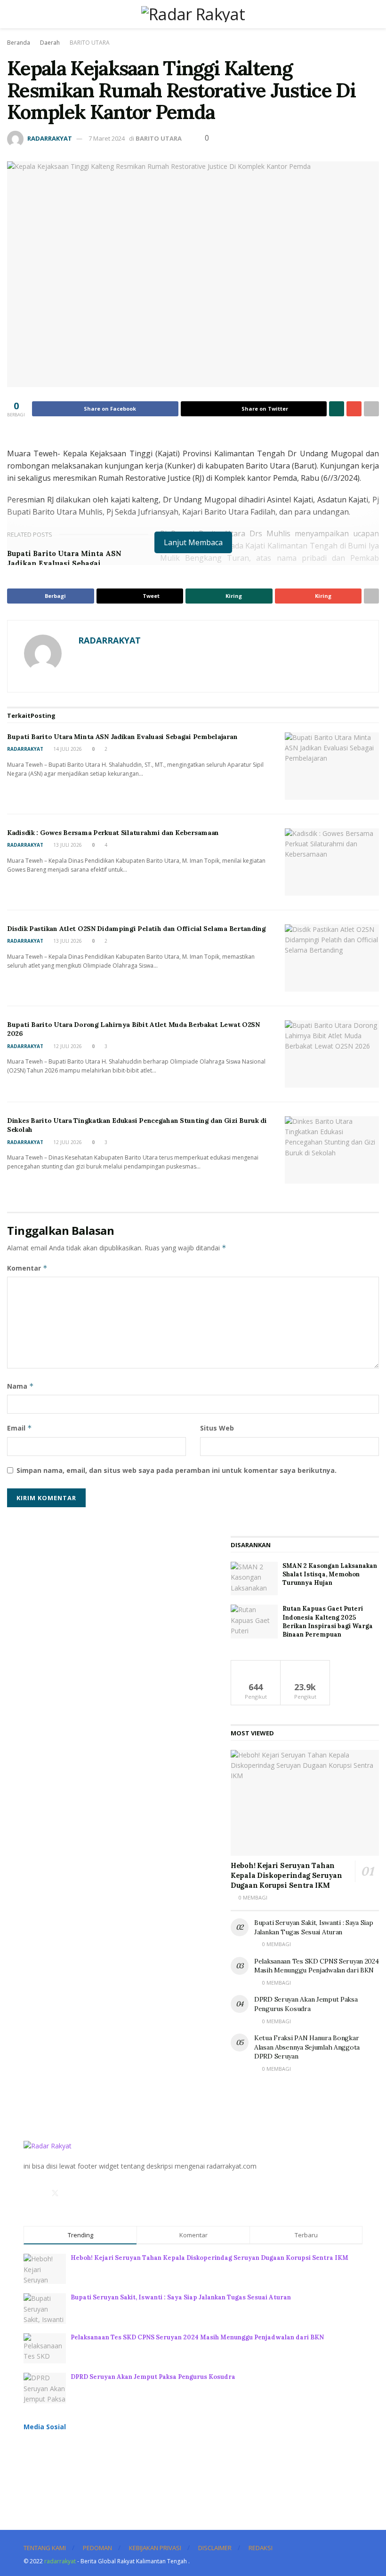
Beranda (19, 43)
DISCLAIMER (215, 2548)
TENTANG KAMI (45, 2548)
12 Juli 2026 (67, 1046)
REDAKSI (261, 2548)
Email (20, 1428)
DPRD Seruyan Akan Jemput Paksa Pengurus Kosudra (306, 2004)
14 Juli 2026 (67, 749)
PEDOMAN (97, 2548)
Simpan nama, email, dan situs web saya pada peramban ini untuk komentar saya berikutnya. (177, 1470)
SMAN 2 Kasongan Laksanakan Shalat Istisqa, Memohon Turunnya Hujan (330, 1574)
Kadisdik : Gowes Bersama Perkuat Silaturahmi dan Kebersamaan (113, 833)
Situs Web (217, 1428)
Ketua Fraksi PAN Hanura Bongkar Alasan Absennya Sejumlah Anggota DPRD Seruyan (307, 2047)
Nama (20, 1386)
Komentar (27, 1268)
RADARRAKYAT (50, 138)
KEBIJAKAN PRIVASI (155, 2548)
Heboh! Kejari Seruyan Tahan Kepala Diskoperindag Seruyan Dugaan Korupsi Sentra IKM (286, 1875)
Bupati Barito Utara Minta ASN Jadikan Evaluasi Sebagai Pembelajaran (64, 563)
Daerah (50, 43)
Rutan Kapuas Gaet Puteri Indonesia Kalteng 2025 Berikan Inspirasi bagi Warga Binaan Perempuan (328, 1622)
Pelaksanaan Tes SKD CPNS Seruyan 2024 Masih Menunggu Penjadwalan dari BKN (317, 1966)
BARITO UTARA (90, 43)
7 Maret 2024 (107, 138)
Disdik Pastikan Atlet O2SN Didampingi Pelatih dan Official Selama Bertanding (137, 929)
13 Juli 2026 (67, 845)
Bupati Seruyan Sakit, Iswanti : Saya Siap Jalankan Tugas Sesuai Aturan (314, 1927)
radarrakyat (60, 2561)
